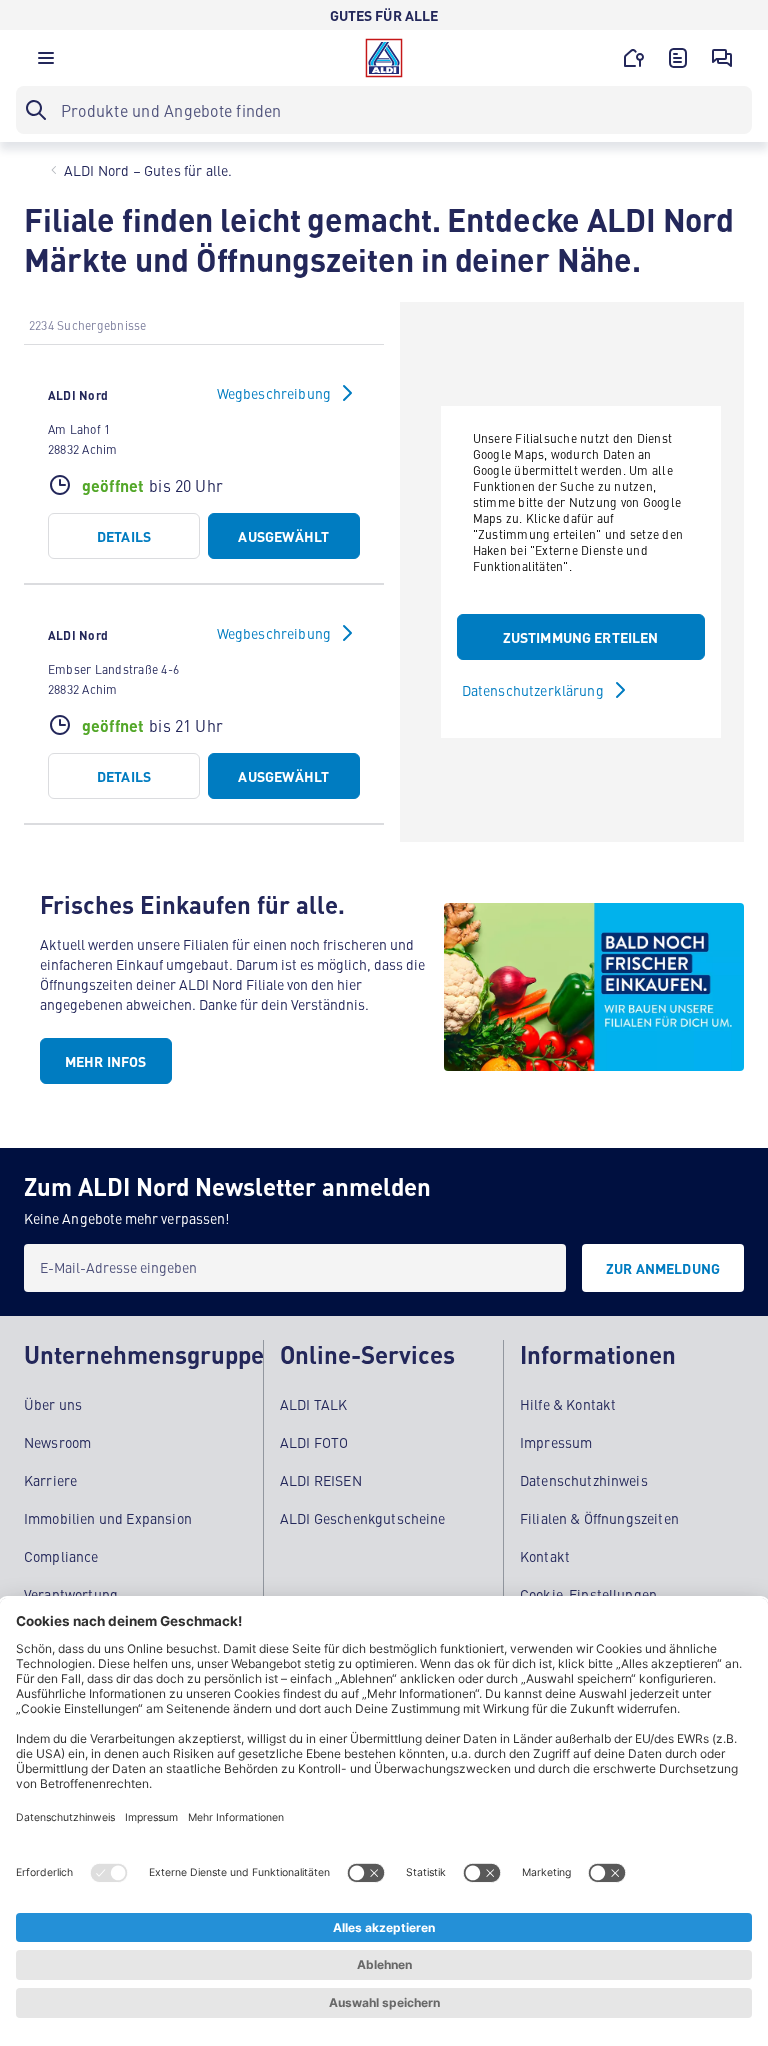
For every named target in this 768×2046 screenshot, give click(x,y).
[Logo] (384, 58)
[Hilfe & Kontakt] (722, 58)
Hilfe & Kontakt (568, 1404)
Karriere (50, 1480)
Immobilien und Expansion (108, 1518)
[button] (46, 63)
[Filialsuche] (634, 58)
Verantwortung (71, 1594)
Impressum (556, 1442)
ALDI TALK (313, 1404)
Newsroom (57, 1442)
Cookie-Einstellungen (588, 1594)
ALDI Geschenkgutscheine (363, 1518)
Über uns (53, 1404)
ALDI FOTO (314, 1442)
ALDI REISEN (321, 1480)
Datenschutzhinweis (584, 1480)
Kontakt (545, 1556)
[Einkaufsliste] (678, 58)
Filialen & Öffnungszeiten (599, 1518)
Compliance (61, 1556)
